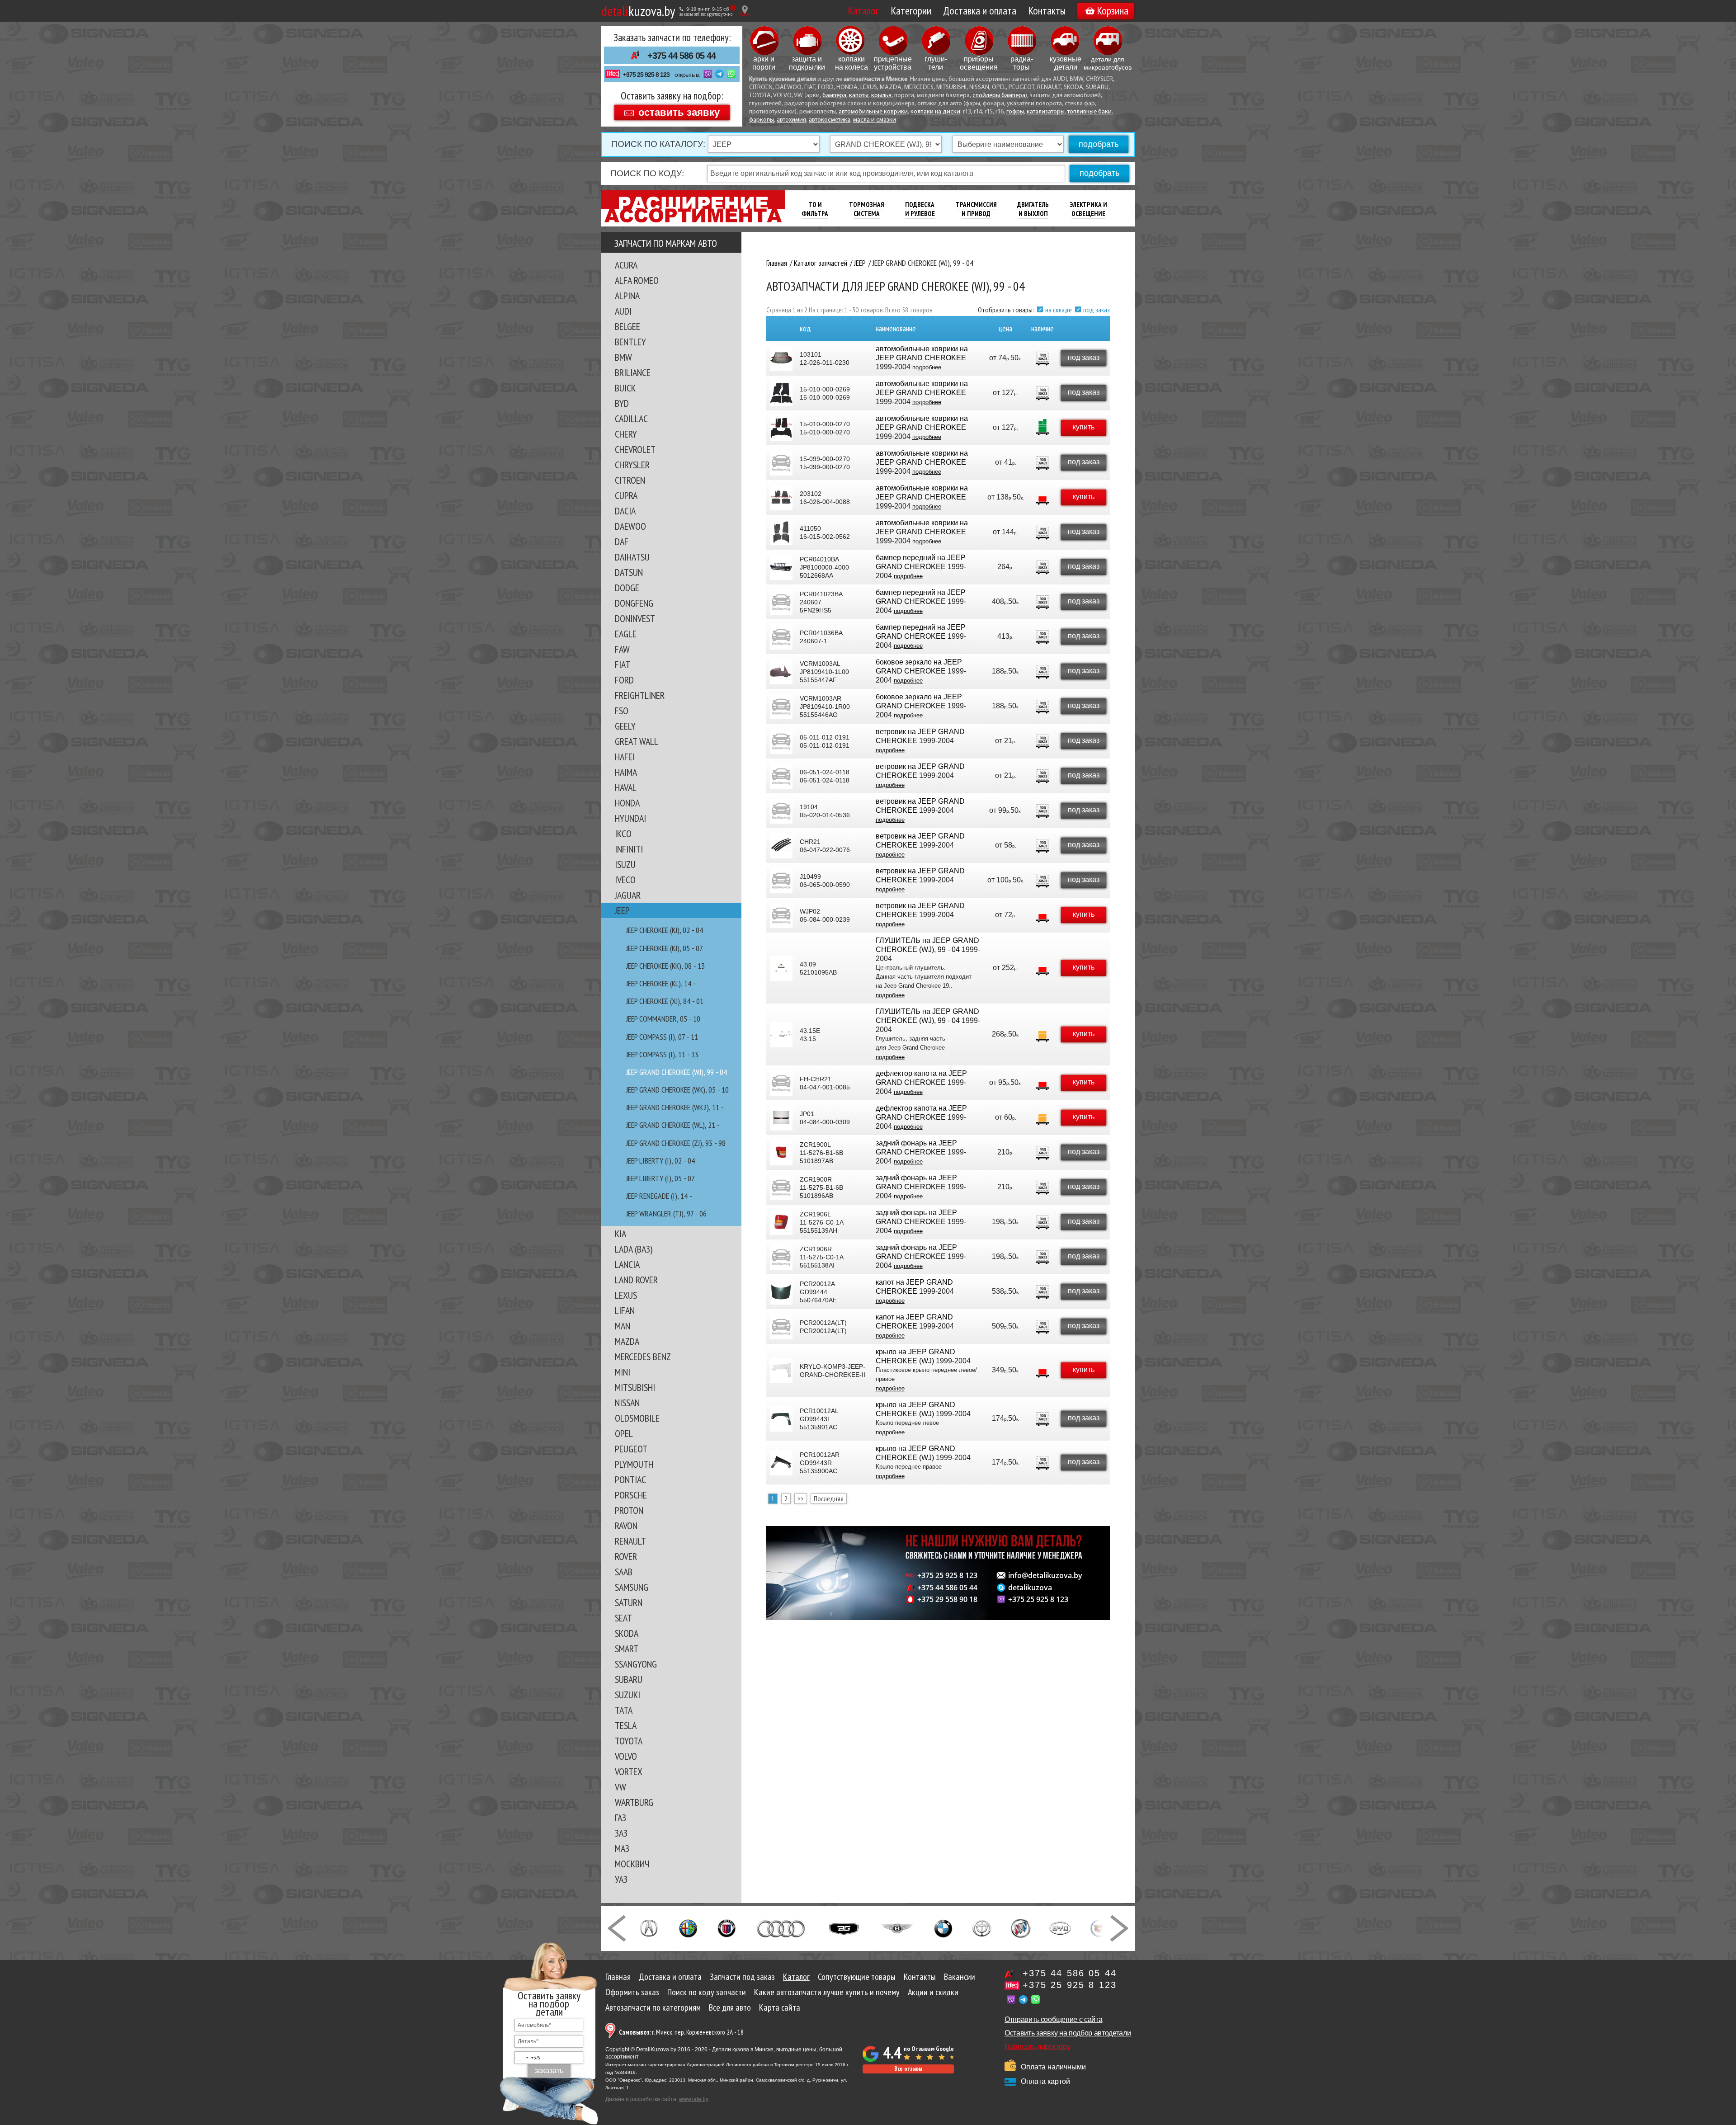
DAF (622, 542)
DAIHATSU (632, 557)
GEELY (625, 726)
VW (620, 1787)
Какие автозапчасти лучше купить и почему (827, 1992)
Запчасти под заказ (742, 1977)
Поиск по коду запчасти (707, 1992)
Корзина (1113, 11)
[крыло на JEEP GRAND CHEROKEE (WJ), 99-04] (781, 1371)
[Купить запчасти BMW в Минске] (943, 1927)
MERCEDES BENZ (643, 1357)
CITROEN (630, 480)
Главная (618, 1977)
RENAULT (630, 1541)
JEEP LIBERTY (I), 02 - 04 (660, 1161)
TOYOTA (629, 1741)
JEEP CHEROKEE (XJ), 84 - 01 (665, 1001)
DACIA (625, 511)
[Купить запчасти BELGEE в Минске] (844, 1927)
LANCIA (627, 1264)
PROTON (629, 1510)
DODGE (627, 588)
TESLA (626, 1725)
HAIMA (626, 772)
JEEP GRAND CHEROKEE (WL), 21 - (673, 1125)
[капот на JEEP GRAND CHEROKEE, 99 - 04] (781, 1292)
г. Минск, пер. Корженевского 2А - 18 (681, 2032)
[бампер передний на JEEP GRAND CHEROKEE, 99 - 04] (781, 567)
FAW (622, 649)
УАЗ (621, 1879)
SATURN (629, 1602)
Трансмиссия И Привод (976, 209)
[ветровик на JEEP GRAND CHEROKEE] (781, 741)
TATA (624, 1710)
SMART (627, 1649)
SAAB (624, 1572)
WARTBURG (634, 1802)
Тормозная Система (867, 209)
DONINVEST (635, 618)
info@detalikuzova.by (1045, 1575)
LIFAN (625, 1310)
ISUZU (625, 864)
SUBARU (629, 1679)
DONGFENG (634, 603)
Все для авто (730, 2007)
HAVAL (626, 787)
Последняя (829, 1498)
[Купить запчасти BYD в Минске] (1060, 1927)
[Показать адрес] (745, 11)
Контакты (1047, 11)
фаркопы (762, 120)
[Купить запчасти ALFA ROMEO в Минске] (688, 1927)
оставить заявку (679, 112)
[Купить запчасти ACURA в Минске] (649, 1927)
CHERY (626, 434)
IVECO (625, 880)
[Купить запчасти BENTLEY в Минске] (897, 1927)
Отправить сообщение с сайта (1053, 2019)
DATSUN (629, 572)
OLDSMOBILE (637, 1418)
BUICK (625, 388)
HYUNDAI (630, 818)
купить (1084, 427)
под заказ (1097, 310)
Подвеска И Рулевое (920, 209)
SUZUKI (627, 1695)
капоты (859, 96)
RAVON (626, 1526)
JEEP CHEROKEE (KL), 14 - (661, 983)
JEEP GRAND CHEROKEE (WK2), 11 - (675, 1107)
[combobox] (528, 2058)
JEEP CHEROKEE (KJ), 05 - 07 (665, 948)
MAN (623, 1326)
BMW (623, 357)
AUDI (623, 311)
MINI (623, 1372)
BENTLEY (630, 342)
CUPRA (626, 495)
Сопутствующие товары (857, 1977)
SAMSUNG (632, 1587)
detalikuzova (1030, 1588)
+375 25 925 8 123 (646, 75)
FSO (622, 711)
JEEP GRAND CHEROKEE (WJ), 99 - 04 (677, 1072)
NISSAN (627, 1403)
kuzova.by (638, 11)
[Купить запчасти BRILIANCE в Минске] (982, 1927)
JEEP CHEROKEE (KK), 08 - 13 (665, 966)
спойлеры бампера (999, 96)
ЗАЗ (621, 1833)
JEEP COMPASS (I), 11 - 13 (662, 1054)
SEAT (623, 1618)
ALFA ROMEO (637, 280)
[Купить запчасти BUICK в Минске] (1021, 1927)
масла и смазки (875, 120)
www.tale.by (694, 2099)
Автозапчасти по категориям (653, 2007)
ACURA (626, 265)
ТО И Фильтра (815, 209)
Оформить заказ (632, 1992)
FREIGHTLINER (640, 695)
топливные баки (1090, 112)
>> (801, 1498)
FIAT (623, 664)
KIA (620, 1234)
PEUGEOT (631, 1449)
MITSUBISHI (635, 1387)
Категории (911, 11)
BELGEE (627, 326)
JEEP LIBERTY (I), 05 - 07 (660, 1178)
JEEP (622, 910)
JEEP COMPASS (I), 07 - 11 (662, 1037)
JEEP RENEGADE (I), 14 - (659, 1196)
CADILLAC (631, 419)
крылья (881, 96)
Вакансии (960, 1977)
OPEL (624, 1433)
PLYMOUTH (634, 1464)
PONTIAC (630, 1479)
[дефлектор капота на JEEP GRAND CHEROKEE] (781, 1083)
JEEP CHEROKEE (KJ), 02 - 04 (665, 930)
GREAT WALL (637, 741)
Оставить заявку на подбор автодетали (1068, 2033)
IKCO (623, 834)
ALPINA (627, 296)
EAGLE (626, 634)
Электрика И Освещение (1088, 209)
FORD (624, 680)
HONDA (627, 803)
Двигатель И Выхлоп (1033, 209)
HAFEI (625, 757)
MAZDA (627, 1341)
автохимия (791, 120)
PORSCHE (631, 1495)
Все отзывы (908, 2069)
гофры (1015, 112)
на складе (1059, 310)
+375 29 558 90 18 (947, 1599)
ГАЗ (620, 1818)
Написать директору (1037, 2047)
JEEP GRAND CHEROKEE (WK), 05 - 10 (677, 1090)
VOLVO (626, 1756)
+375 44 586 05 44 (682, 56)
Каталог (863, 11)
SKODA (627, 1633)
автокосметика (830, 120)
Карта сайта (780, 2007)
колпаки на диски (935, 112)
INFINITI (629, 849)
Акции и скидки (933, 1992)
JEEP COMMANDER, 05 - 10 (663, 1019)
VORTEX (629, 1772)
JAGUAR (628, 895)
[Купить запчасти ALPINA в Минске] (727, 1927)
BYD (622, 403)
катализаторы (1046, 112)
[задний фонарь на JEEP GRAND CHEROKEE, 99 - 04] (781, 1153)
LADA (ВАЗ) (634, 1249)
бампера (834, 96)
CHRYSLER (632, 465)
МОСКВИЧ (632, 1864)
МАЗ (622, 1848)
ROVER (626, 1556)
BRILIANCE (633, 372)
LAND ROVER (636, 1280)
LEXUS (626, 1295)
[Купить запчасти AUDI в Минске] (782, 1927)
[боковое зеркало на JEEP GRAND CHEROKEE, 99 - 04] (781, 672)
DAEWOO (630, 526)
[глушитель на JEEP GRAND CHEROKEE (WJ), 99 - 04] (781, 968)
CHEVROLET (635, 449)
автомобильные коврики (873, 112)
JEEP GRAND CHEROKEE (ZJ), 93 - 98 (676, 1143)
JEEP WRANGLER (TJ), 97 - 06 (666, 1213)
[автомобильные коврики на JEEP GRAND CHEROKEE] (781, 358)
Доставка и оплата (980, 11)
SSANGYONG (636, 1664)
